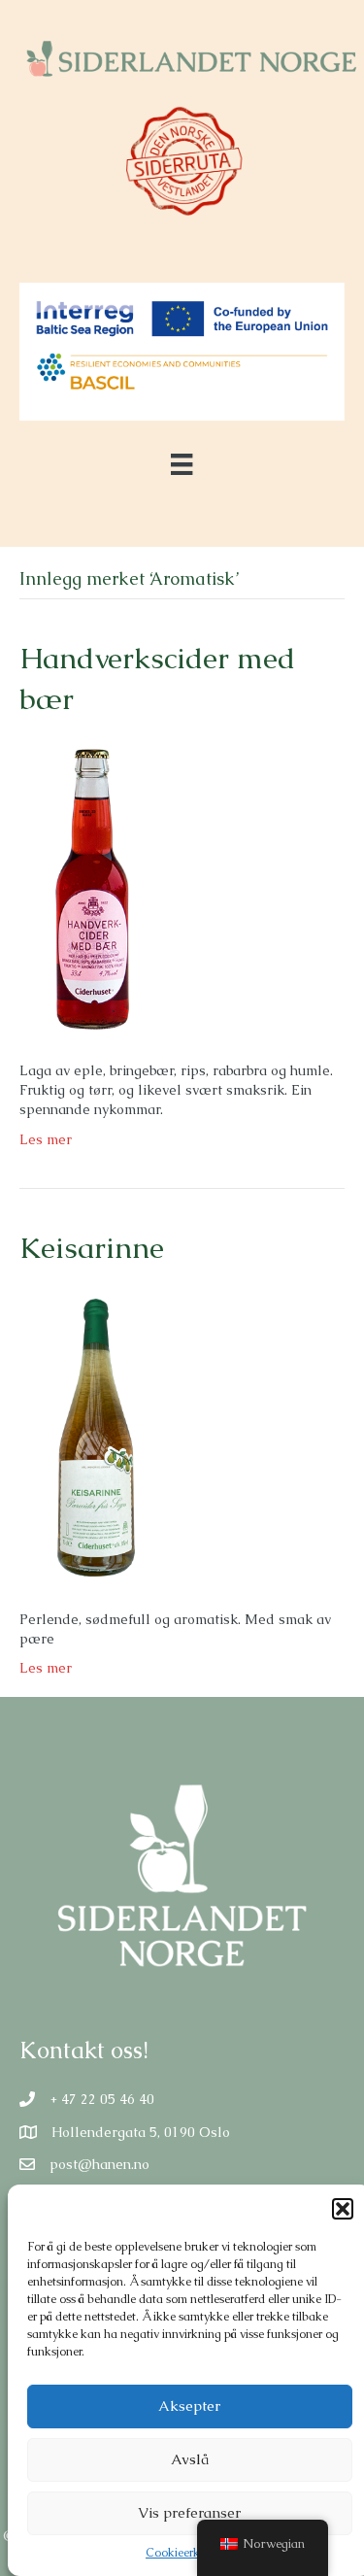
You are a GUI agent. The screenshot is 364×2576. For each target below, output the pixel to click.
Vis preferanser (189, 2512)
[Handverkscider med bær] (90, 889)
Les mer (46, 1139)
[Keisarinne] (90, 1438)
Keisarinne (92, 1248)
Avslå (190, 2459)
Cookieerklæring (189, 2553)
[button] (343, 2209)
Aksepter (189, 2406)
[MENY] (182, 464)
